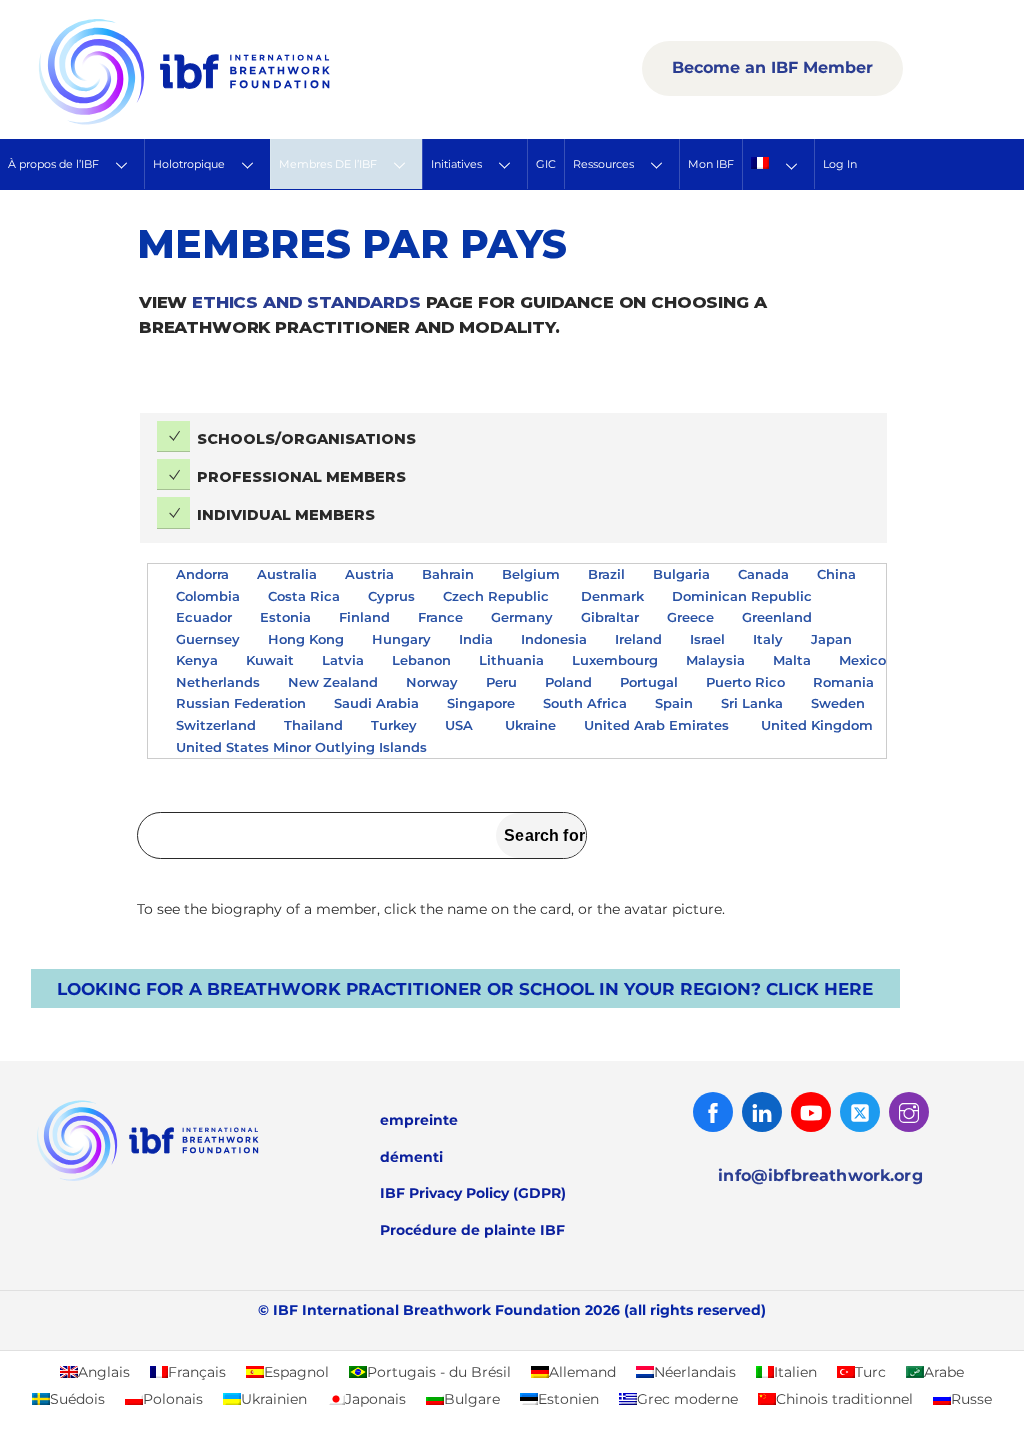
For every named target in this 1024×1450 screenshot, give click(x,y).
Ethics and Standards (306, 302)
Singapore (481, 703)
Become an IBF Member (772, 67)
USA (461, 725)
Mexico (862, 660)
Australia (287, 574)
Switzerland (216, 725)
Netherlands (218, 682)
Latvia (343, 660)
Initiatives (456, 164)
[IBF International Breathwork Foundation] (228, 121)
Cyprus (391, 596)
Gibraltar (610, 617)
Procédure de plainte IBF (472, 1230)
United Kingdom (817, 725)
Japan (831, 639)
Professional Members (301, 477)
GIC (546, 164)
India (476, 639)
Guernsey (208, 639)
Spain (674, 703)
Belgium (531, 574)
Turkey (394, 725)
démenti (411, 1157)
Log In (840, 164)
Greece (690, 617)
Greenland (777, 617)
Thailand (313, 725)
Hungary (401, 639)
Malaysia (715, 660)
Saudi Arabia (376, 703)
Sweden (838, 703)
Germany (522, 617)
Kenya (197, 660)
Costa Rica (304, 596)
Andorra (202, 574)
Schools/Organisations (306, 439)
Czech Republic (498, 596)
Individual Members (286, 515)
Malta (792, 660)
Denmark (612, 596)
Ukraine (530, 725)
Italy (768, 639)
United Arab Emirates (658, 725)
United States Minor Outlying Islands (303, 747)
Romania (843, 682)
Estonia (285, 617)
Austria (369, 574)
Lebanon (421, 660)
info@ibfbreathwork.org (820, 1175)
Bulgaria (681, 574)
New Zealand (333, 682)
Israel (707, 639)
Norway (432, 682)
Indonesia (554, 639)
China (836, 574)
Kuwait (270, 660)
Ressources (603, 164)
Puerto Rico (745, 682)
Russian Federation (241, 703)
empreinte (419, 1120)
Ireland (638, 639)
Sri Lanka (752, 703)
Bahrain (448, 574)
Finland (364, 617)
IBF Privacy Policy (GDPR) (473, 1193)
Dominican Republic (744, 596)
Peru (501, 682)
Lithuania (511, 660)
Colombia (208, 596)
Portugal (649, 682)
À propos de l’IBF (53, 164)
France (440, 617)
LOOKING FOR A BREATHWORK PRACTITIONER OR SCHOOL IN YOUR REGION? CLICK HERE (465, 989)
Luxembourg (615, 660)
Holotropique (189, 164)
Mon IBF (711, 164)
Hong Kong (306, 639)
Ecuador (204, 617)
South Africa (585, 703)
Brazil (606, 574)
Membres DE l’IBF (328, 164)
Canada (763, 574)
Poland (568, 682)
